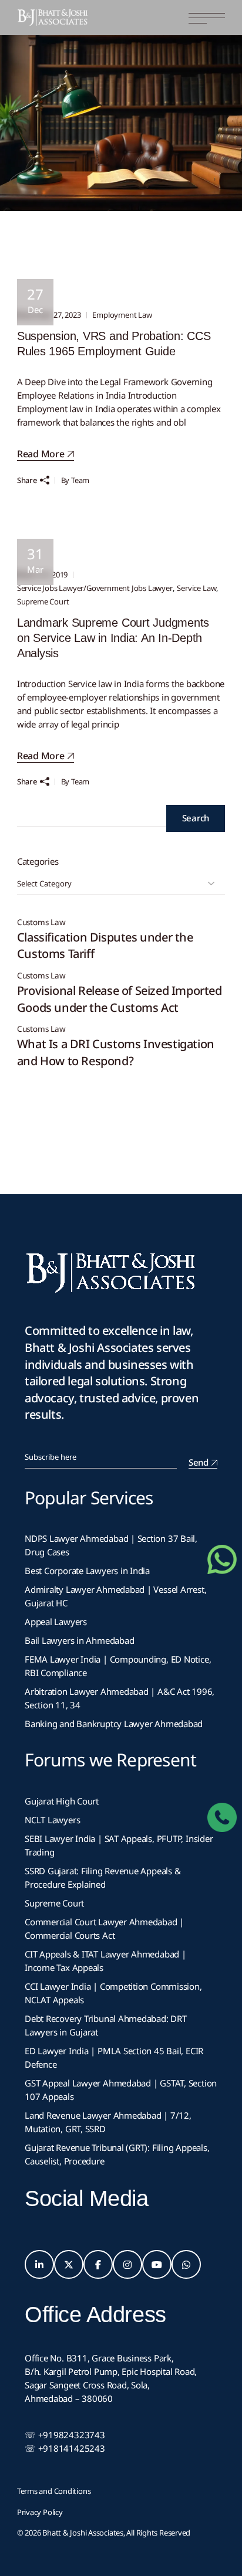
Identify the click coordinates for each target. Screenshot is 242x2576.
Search (196, 818)
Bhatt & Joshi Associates (83, 2533)
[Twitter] (69, 2265)
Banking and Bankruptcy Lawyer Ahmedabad (114, 1724)
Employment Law (122, 315)
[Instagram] (127, 2265)
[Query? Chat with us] (222, 1559)
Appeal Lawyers (57, 1622)
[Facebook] (98, 2265)
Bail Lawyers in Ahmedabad (79, 1640)
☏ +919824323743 (65, 2435)
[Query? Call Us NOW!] (222, 1817)
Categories (38, 861)
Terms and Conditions (54, 2491)
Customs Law (41, 922)
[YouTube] (157, 2265)
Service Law (196, 588)
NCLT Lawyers (52, 1820)
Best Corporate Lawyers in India (87, 1571)
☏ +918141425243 (65, 2448)
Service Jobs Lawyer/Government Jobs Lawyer (95, 588)
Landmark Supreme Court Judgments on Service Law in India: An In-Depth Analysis (113, 638)
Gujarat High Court (62, 1801)
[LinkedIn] (39, 2265)
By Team (75, 480)
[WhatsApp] (186, 2265)
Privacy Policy (40, 2512)
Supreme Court (43, 601)
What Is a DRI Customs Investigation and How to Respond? (116, 1052)
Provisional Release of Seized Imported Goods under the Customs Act (120, 999)
